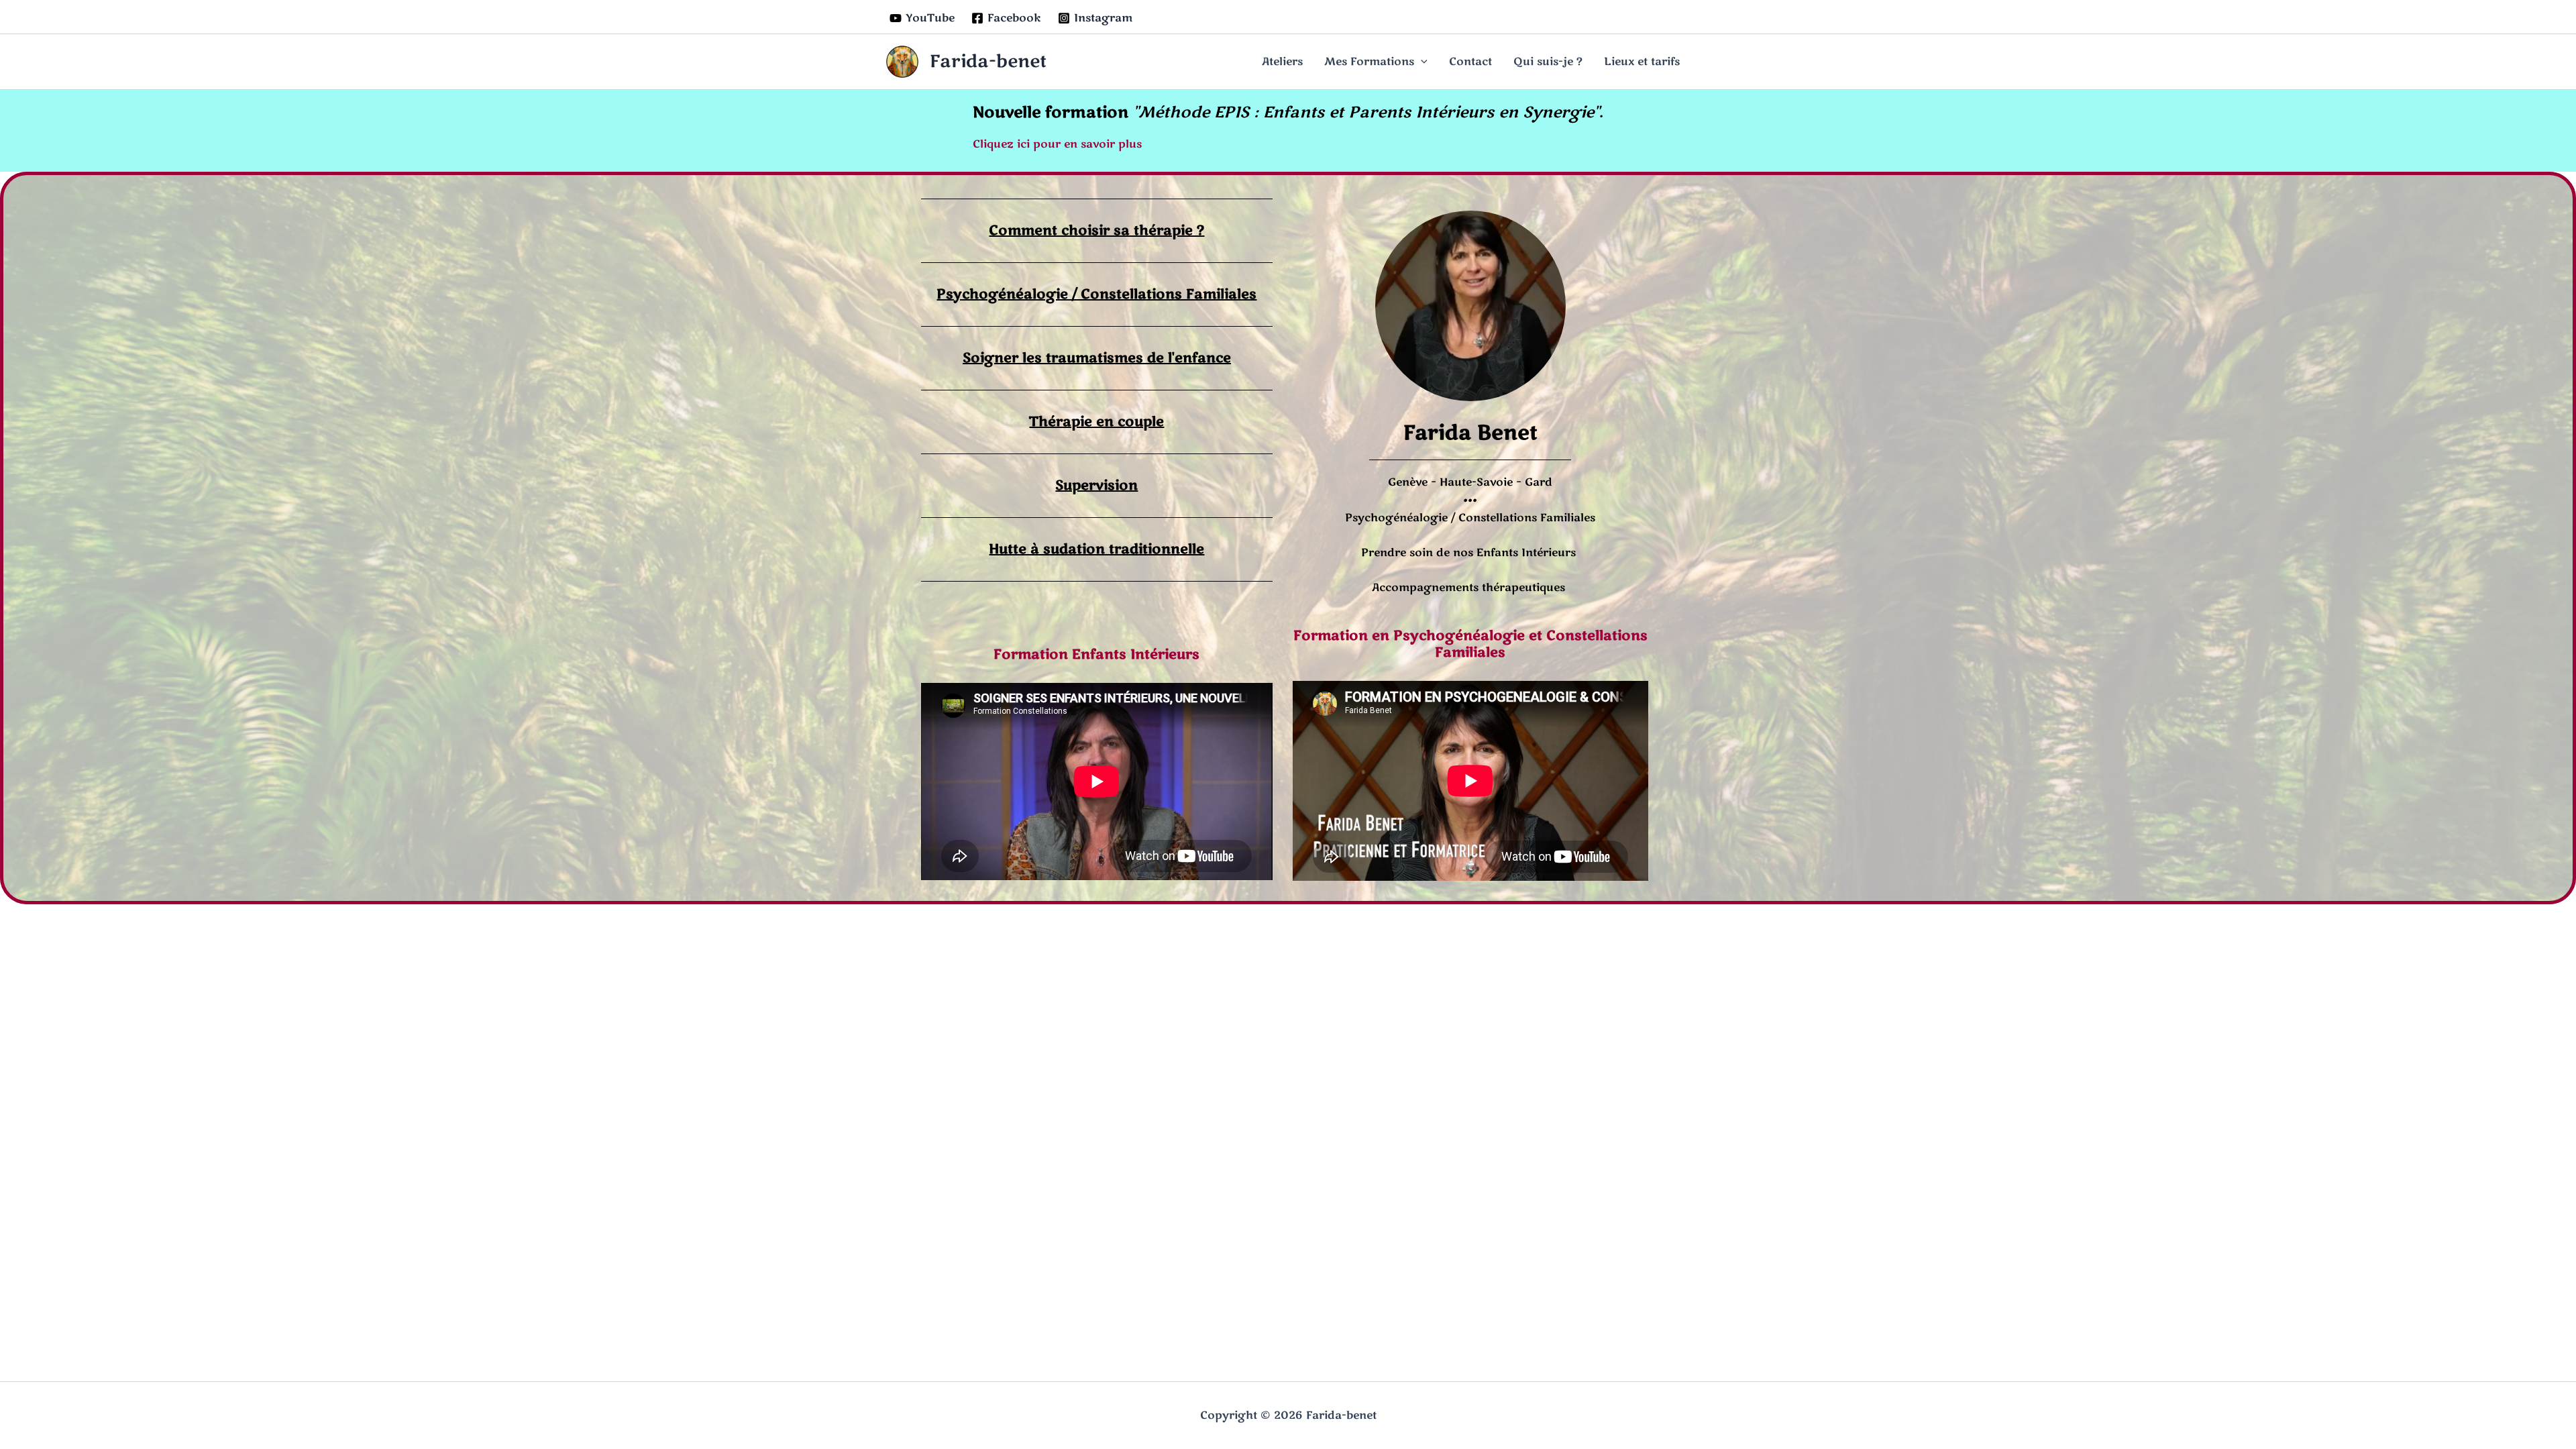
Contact (1470, 62)
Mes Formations (1369, 62)
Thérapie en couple (1096, 422)
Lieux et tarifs (1642, 62)
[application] (1421, 62)
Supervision (1096, 485)
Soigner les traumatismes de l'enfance (1097, 358)
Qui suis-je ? (1548, 62)
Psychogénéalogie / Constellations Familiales (1096, 294)
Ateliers (1282, 62)
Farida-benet (988, 61)
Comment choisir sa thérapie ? (1096, 230)
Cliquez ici (1001, 144)
